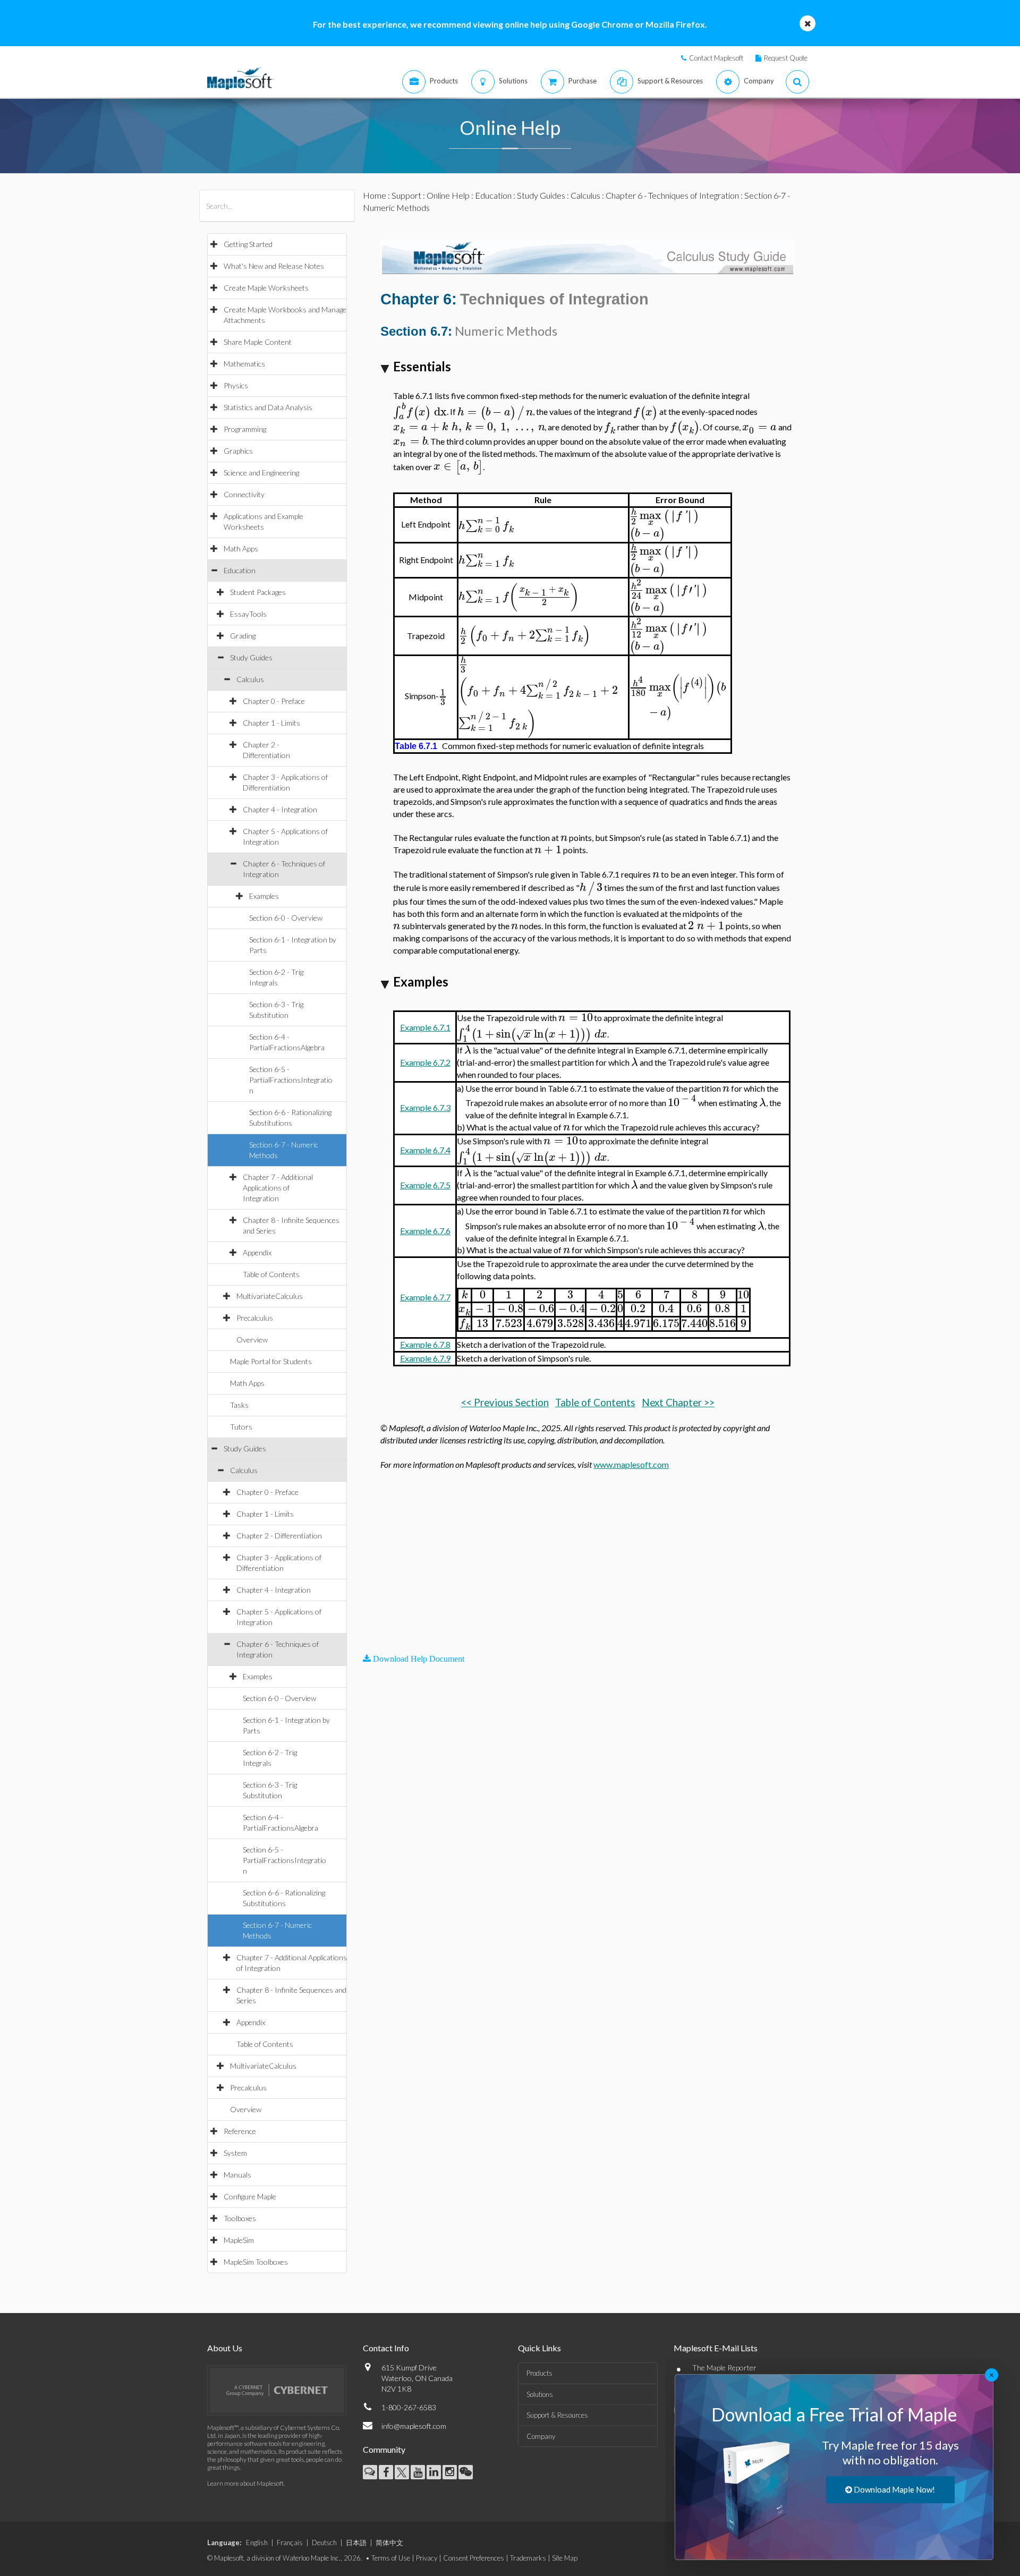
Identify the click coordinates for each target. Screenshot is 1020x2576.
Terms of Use (391, 2558)
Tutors (241, 1427)
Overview (252, 1340)
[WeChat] (466, 2472)
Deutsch (324, 2543)
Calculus (250, 679)
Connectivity (244, 494)
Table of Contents (271, 1274)
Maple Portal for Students (271, 1361)
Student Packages (258, 592)
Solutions (540, 2394)
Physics (236, 385)
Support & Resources (557, 2415)
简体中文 (389, 2543)
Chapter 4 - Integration (280, 809)
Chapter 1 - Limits (271, 723)
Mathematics (244, 364)
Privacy (427, 2558)
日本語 (356, 2543)
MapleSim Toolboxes (256, 2262)
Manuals (237, 2175)
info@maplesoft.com (414, 2426)
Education (240, 570)
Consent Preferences (474, 2558)
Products (539, 2373)
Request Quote (786, 58)
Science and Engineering (261, 473)
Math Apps (241, 549)
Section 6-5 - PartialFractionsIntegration (291, 1080)
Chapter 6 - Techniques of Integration (672, 195)
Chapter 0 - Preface (274, 701)
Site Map (565, 2558)
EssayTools (248, 614)
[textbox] (420, 412)
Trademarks (528, 2558)
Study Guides (251, 657)
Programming (245, 429)
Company (541, 2436)
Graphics (238, 451)
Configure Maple (250, 2196)
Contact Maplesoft (716, 58)
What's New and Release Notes (274, 266)
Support (406, 195)
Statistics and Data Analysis (268, 407)
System (235, 2153)
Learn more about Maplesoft (245, 2483)
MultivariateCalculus (270, 1296)
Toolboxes (240, 2218)
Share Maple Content (258, 342)
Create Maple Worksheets (266, 288)
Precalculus (255, 1318)
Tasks (239, 1405)
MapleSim (239, 2240)
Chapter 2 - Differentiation (279, 1536)
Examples (264, 896)
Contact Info (386, 2348)
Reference (240, 2131)
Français (290, 2543)
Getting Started (248, 244)
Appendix (257, 1252)
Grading (243, 636)
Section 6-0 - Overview (286, 918)
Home (375, 195)
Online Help (448, 195)
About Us (225, 2348)
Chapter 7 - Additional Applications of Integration (278, 1188)
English (257, 2543)
